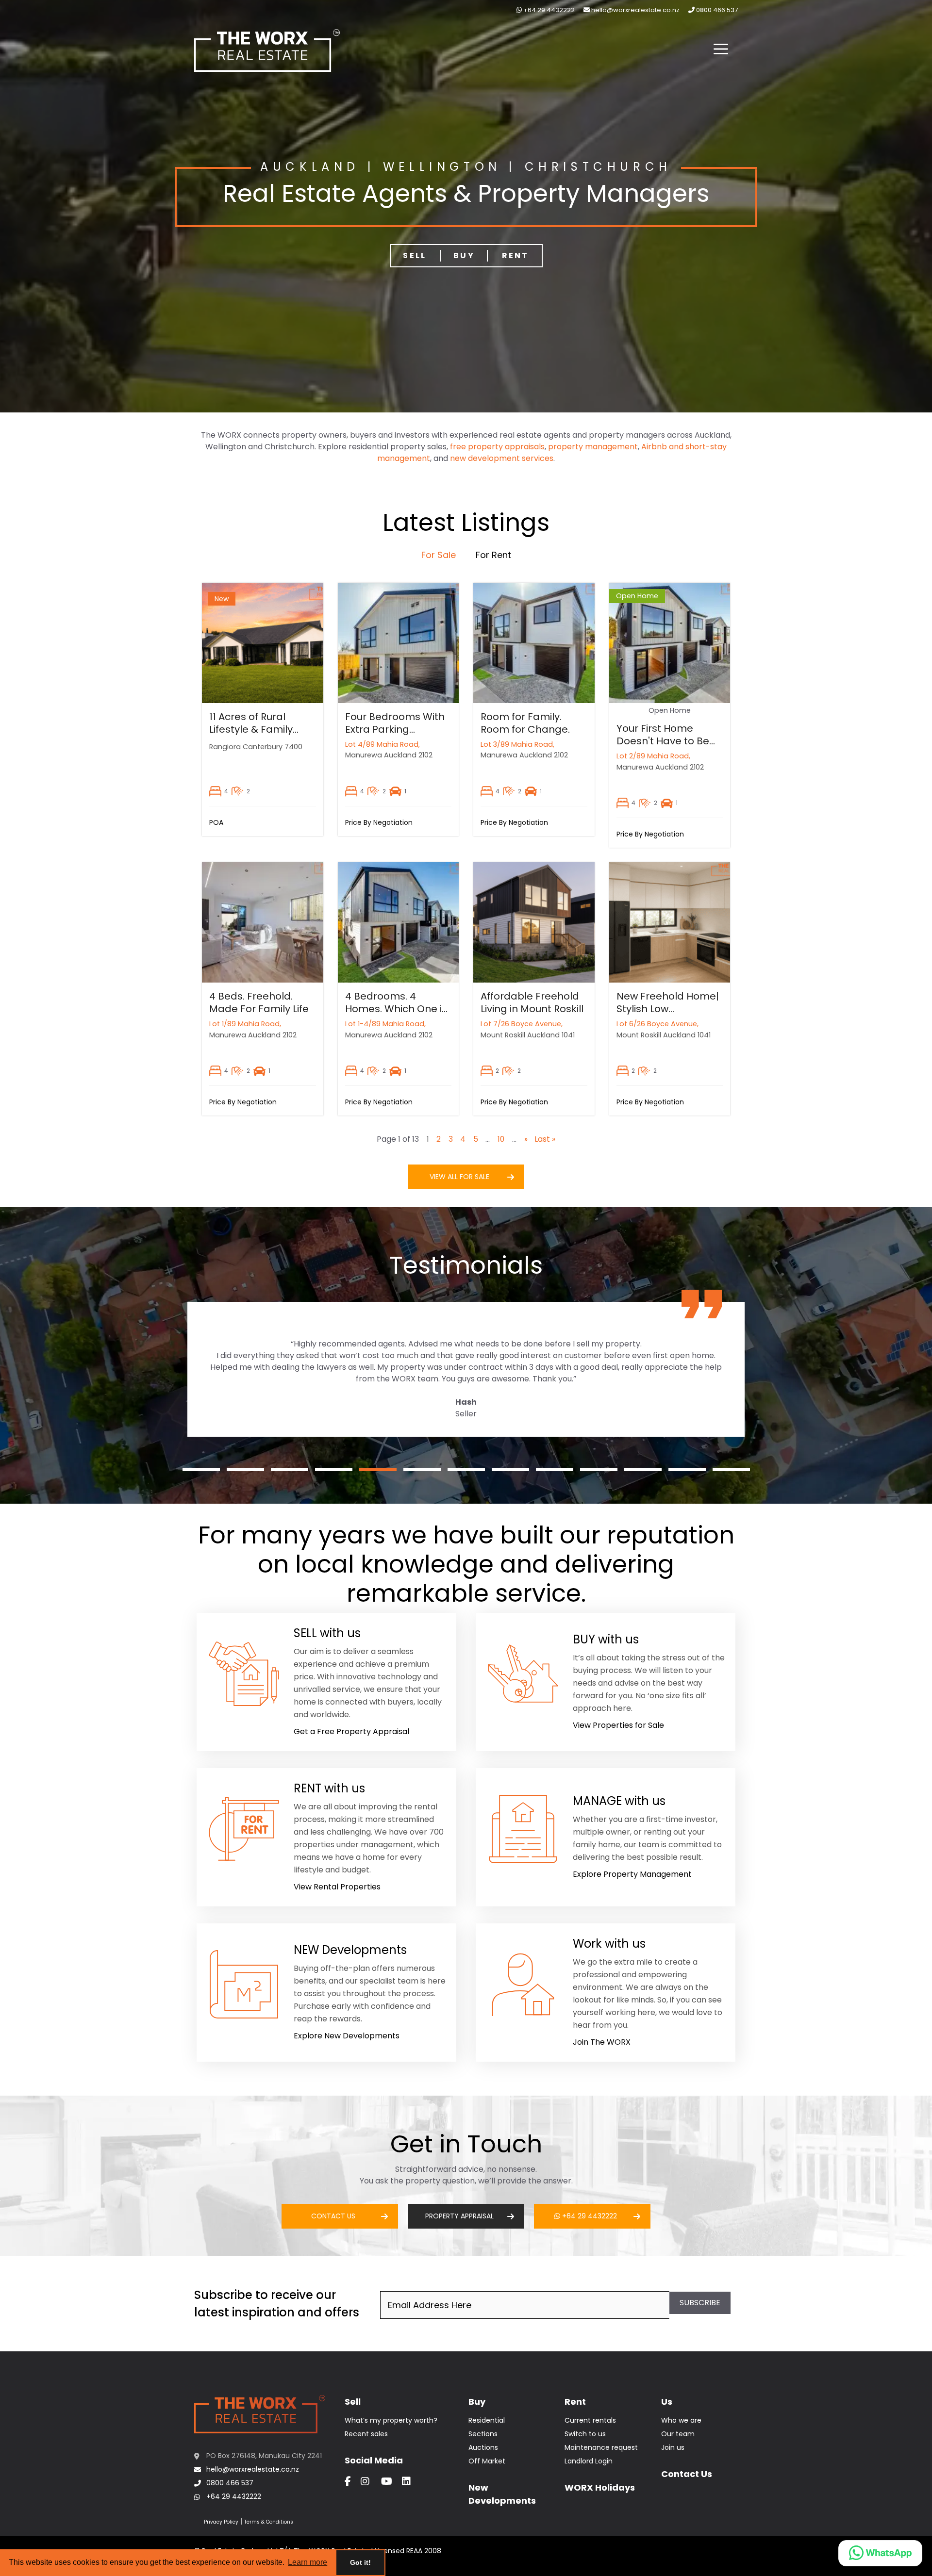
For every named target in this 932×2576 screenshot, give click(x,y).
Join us (673, 2447)
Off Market (487, 2461)
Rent (516, 255)
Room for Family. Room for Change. (525, 723)
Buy (464, 255)
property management (593, 447)
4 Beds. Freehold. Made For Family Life (259, 1002)
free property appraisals (497, 447)
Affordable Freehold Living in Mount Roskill (532, 1002)
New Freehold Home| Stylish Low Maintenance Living (668, 1009)
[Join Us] (606, 2001)
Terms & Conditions (269, 2522)
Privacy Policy (221, 2522)
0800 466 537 (716, 10)
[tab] (439, 555)
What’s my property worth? (391, 2420)
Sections (483, 2434)
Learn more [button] (308, 2562)
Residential (487, 2420)
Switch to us (585, 2434)
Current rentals (590, 2420)
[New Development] (326, 2001)
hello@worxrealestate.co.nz (635, 10)
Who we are (681, 2420)
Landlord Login (589, 2461)
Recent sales (366, 2434)
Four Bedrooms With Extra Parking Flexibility (395, 729)
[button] (721, 50)
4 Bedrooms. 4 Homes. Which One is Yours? (396, 1009)
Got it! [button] (360, 2562)
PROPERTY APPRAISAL (459, 2216)
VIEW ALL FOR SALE (459, 1177)
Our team (678, 2434)
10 (501, 1139)
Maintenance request (601, 2447)
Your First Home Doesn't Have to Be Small (663, 741)
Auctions (483, 2447)
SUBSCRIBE (700, 2303)
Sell (415, 255)
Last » (545, 1139)
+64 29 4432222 (548, 10)
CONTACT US (333, 2216)
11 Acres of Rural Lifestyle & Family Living (251, 729)
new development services (502, 458)
